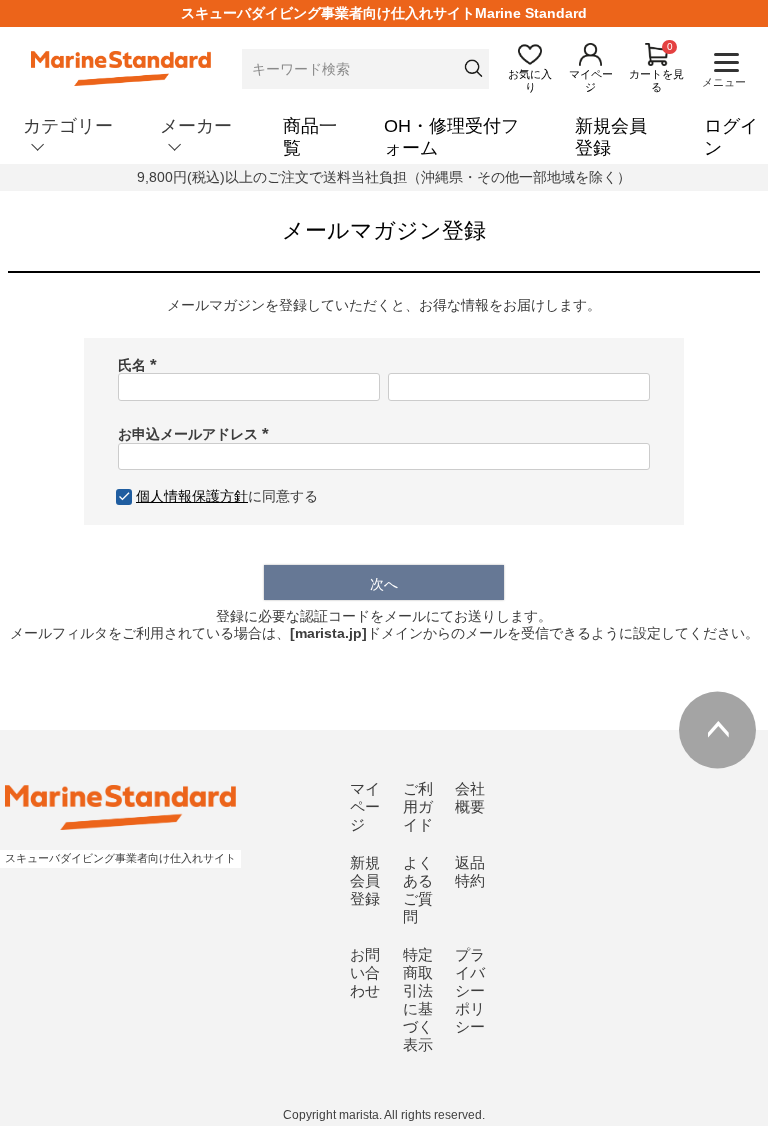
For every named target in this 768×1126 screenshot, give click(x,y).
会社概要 (470, 797)
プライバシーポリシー (470, 990)
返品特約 (470, 871)
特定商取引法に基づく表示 (418, 999)
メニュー (724, 82)
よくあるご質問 (418, 889)
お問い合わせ (365, 972)
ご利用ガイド (418, 806)
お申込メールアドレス (197, 434)
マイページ (365, 806)
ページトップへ (717, 729)
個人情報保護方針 (192, 496)
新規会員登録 (611, 137)
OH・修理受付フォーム (451, 137)
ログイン (731, 137)
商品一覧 (310, 137)
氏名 (141, 365)
